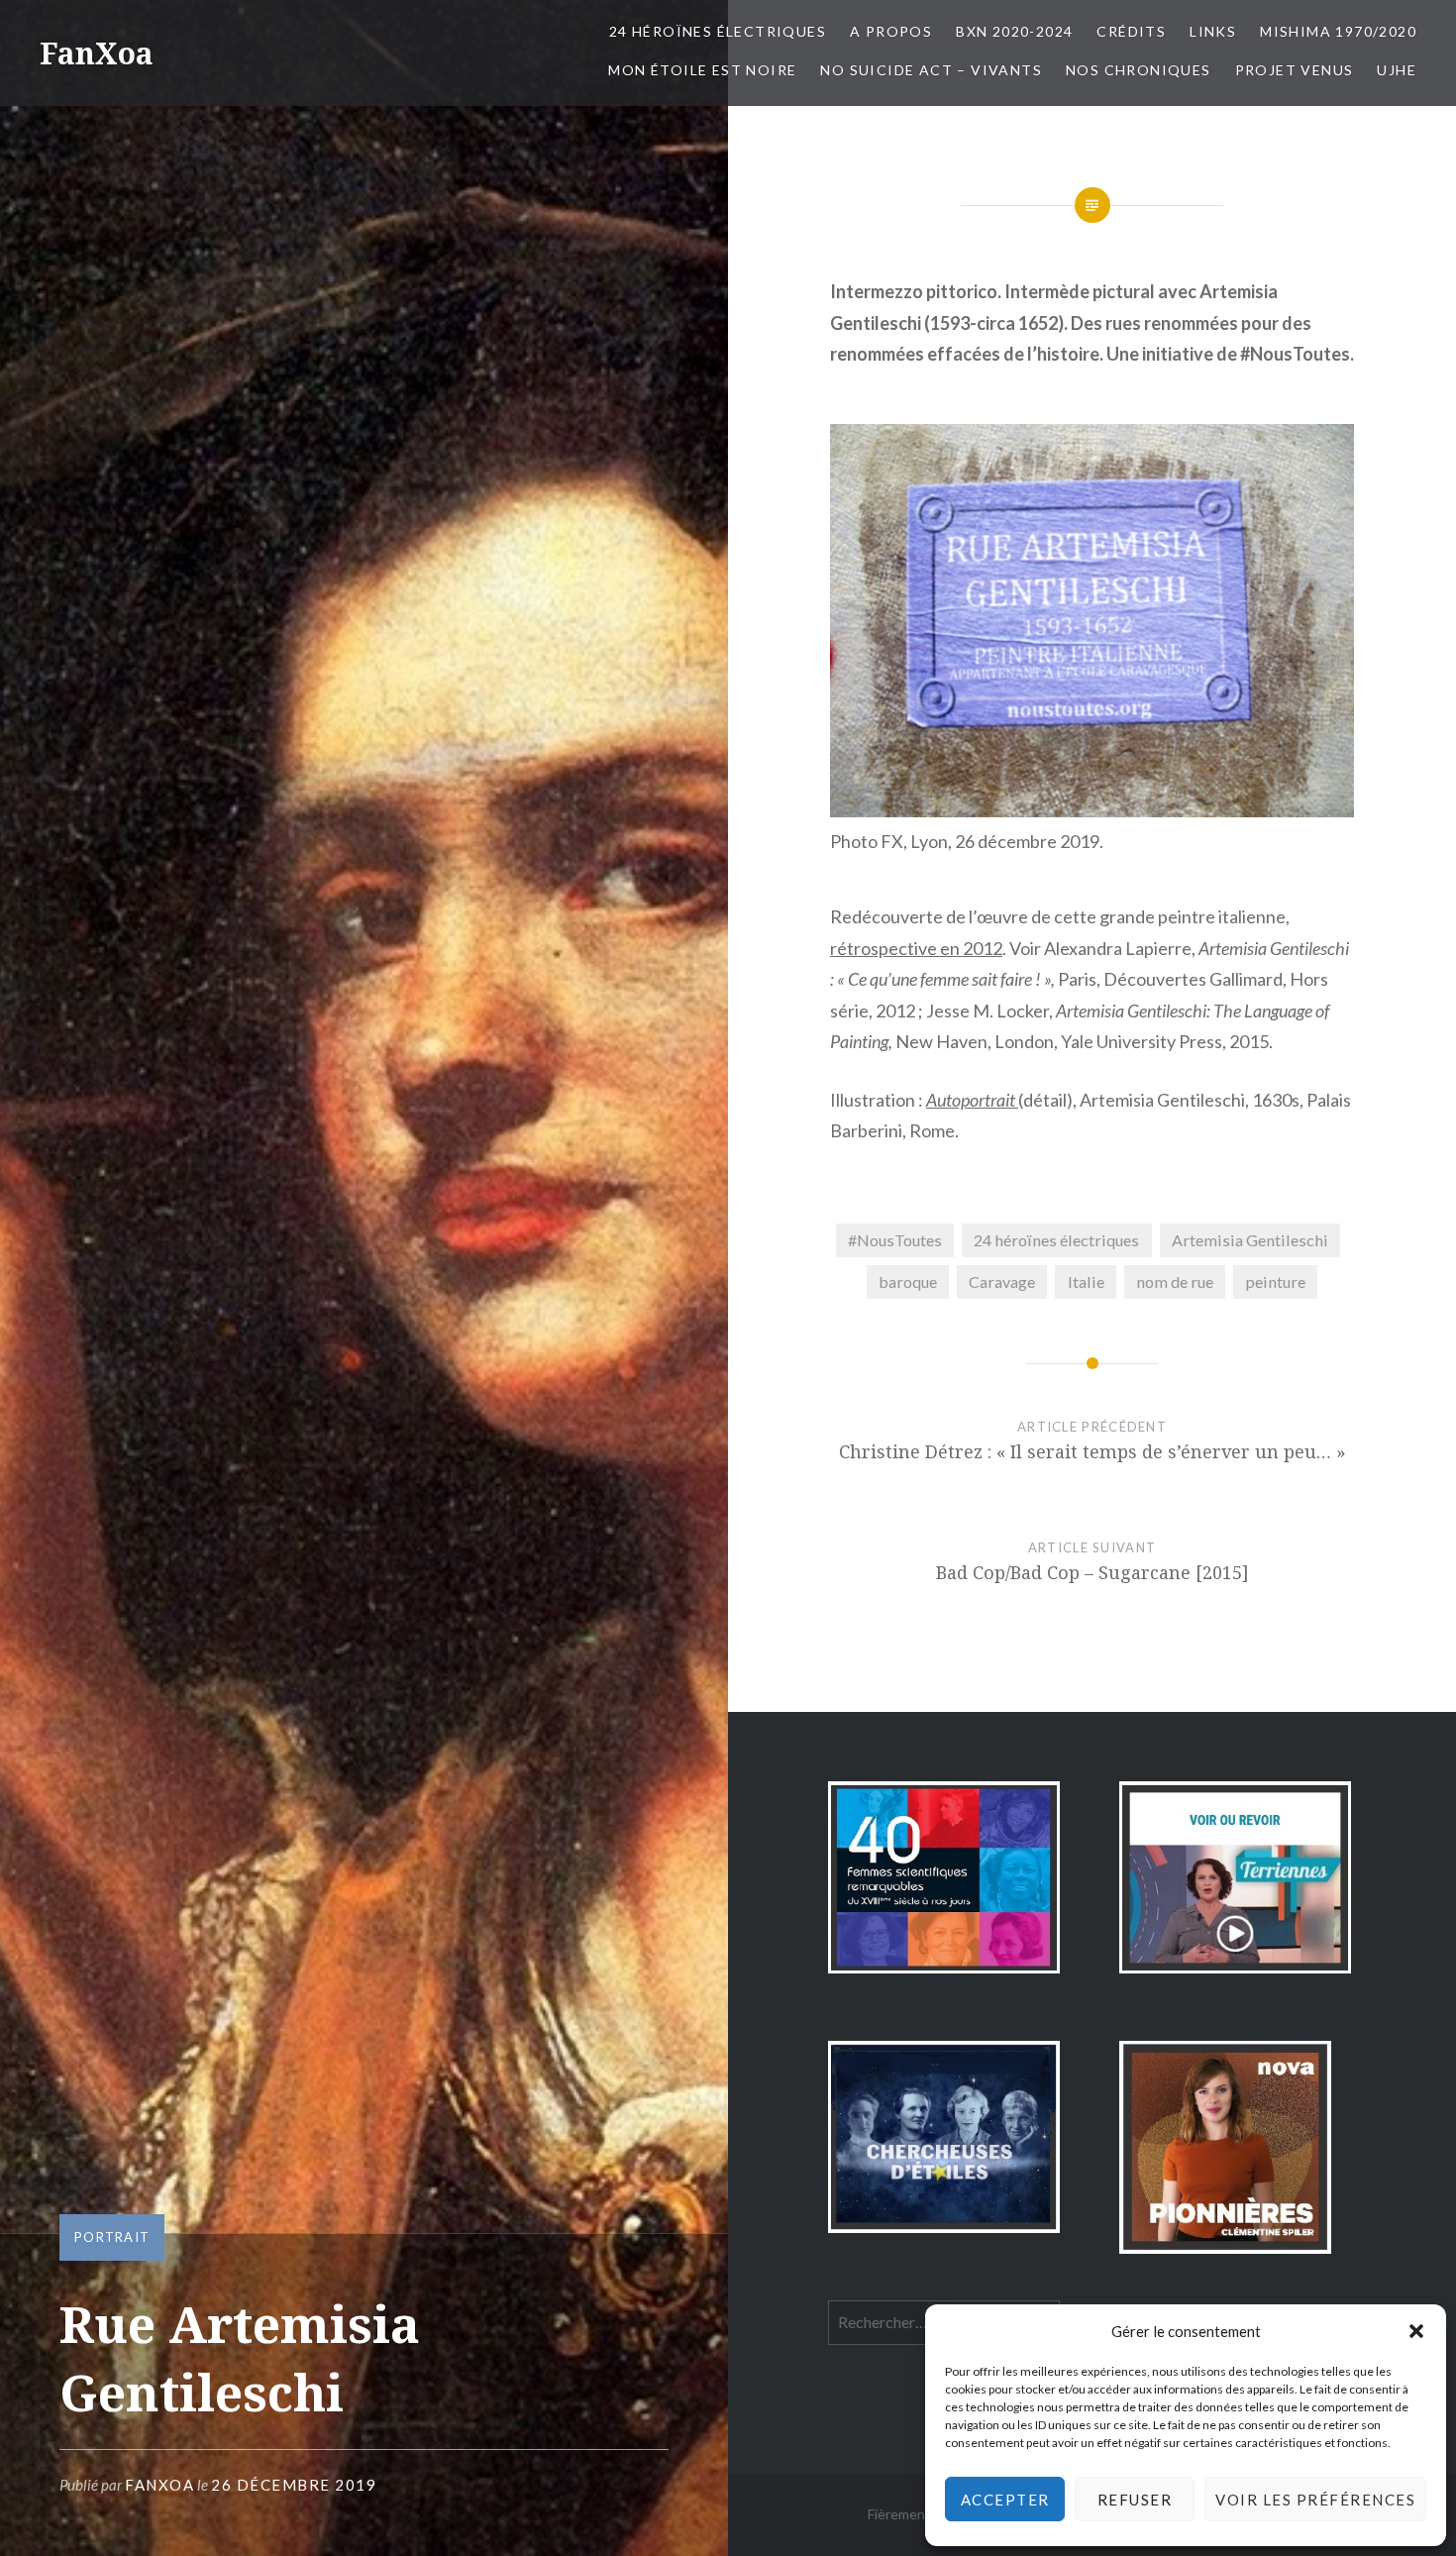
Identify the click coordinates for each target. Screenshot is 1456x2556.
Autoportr (961, 1100)
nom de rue (1175, 1281)
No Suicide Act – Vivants (931, 70)
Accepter (1005, 2500)
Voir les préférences (1315, 2500)
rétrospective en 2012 (916, 948)
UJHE (1397, 70)
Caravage (1002, 1281)
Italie (1086, 1281)
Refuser (1135, 2500)
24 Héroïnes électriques (718, 31)
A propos (891, 31)
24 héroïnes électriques (1056, 1240)
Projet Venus (1295, 70)
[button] (1416, 2331)
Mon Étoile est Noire (702, 70)
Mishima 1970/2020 (1338, 31)
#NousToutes (895, 1240)
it (1012, 1100)
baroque (908, 1281)
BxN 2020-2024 (1014, 31)
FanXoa (97, 53)
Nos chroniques (1139, 70)
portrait (112, 2237)
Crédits (1131, 31)
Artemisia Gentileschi (1250, 1240)
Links (1213, 31)
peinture (1275, 1281)
